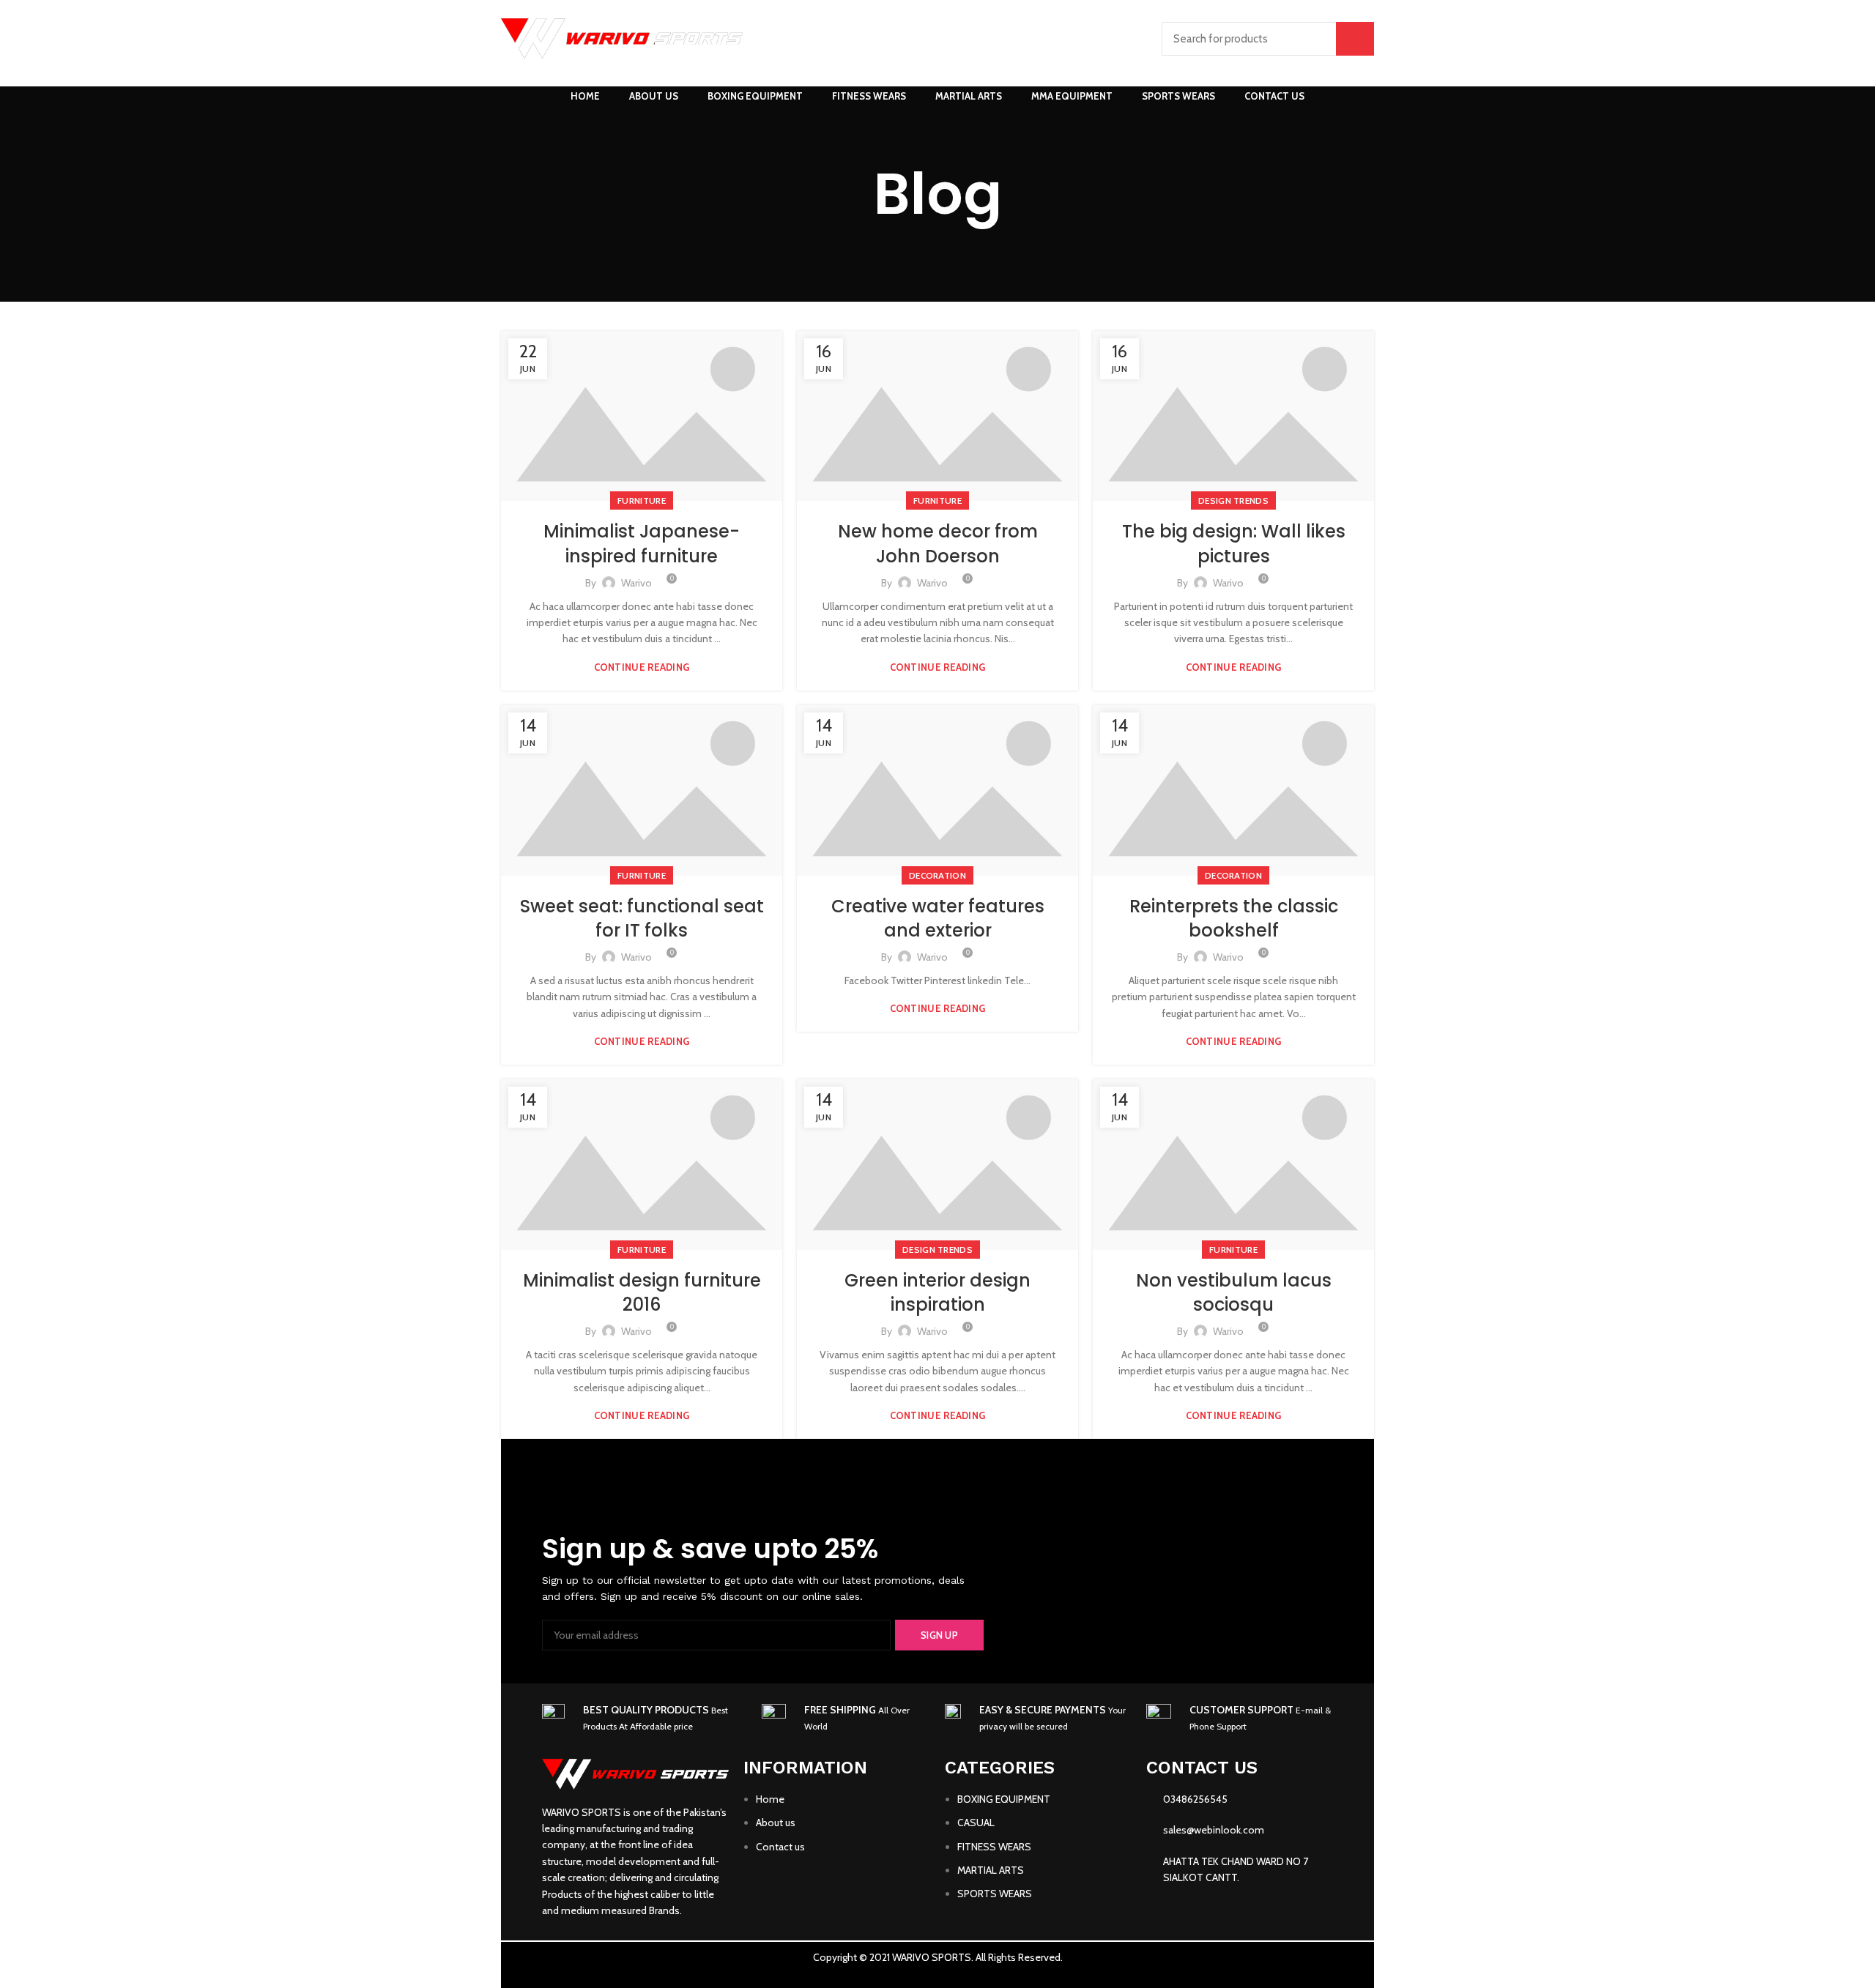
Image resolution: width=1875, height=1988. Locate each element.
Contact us (780, 1847)
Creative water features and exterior (938, 919)
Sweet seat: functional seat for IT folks (642, 919)
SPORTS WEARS (995, 1894)
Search (1355, 39)
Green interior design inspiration (937, 1293)
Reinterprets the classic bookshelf (1234, 919)
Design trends (1233, 500)
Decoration (937, 875)
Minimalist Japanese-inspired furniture (642, 544)
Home (770, 1799)
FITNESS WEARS (994, 1847)
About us (776, 1823)
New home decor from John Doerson (938, 544)
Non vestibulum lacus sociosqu (1234, 1293)
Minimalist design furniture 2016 (642, 1293)
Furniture (642, 500)
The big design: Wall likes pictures (1234, 544)
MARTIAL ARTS (991, 1870)
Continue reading (642, 667)
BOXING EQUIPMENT (1004, 1799)
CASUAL (976, 1823)
